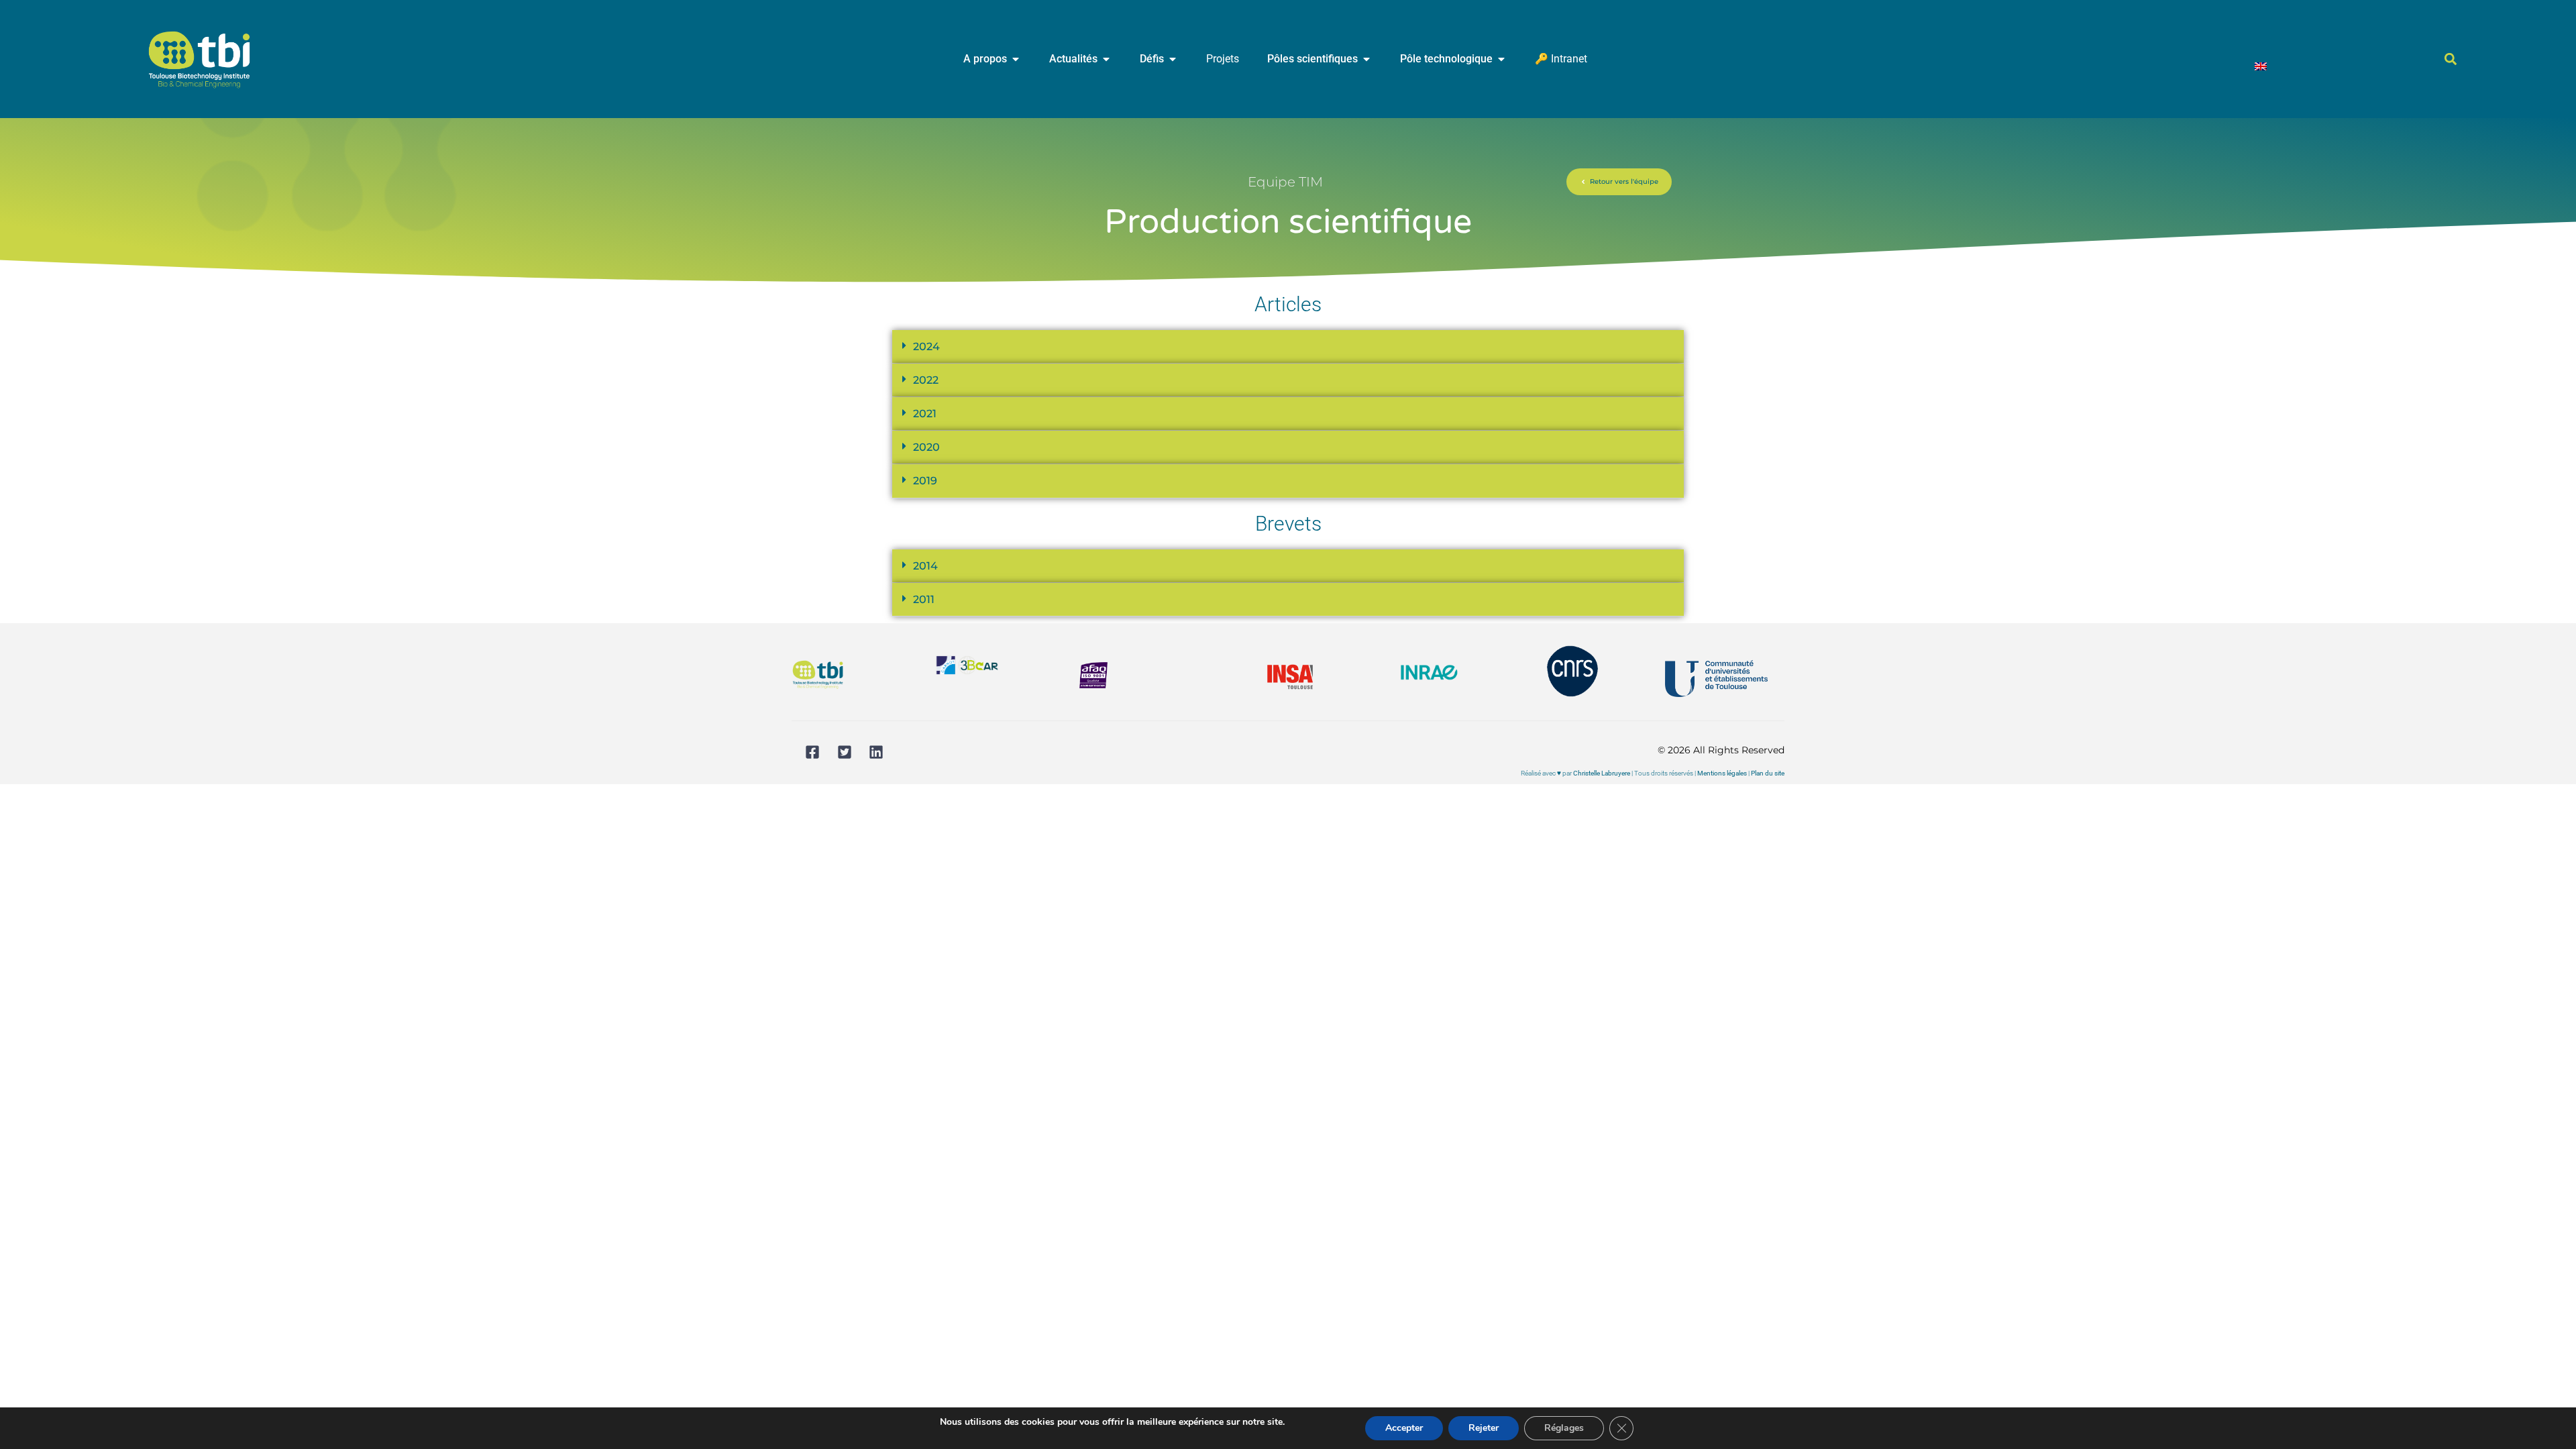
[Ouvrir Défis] (1173, 59)
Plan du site (1768, 773)
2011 (924, 599)
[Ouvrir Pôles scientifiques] (1366, 59)
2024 (926, 346)
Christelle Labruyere (1602, 773)
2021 (925, 414)
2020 (926, 447)
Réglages (1564, 1428)
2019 (925, 481)
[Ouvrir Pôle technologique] (1501, 59)
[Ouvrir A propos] (1016, 59)
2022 (926, 380)
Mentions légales (1722, 773)
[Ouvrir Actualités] (1106, 59)
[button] (2451, 59)
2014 (925, 566)
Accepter (1404, 1428)
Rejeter (1484, 1428)
